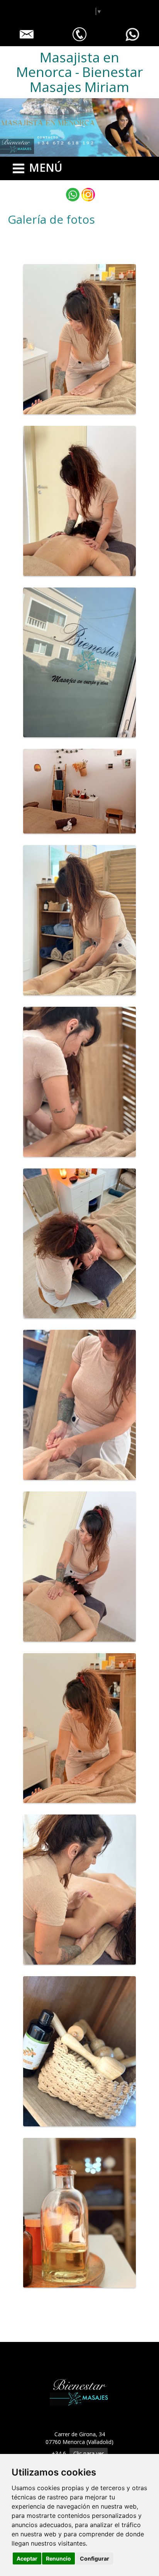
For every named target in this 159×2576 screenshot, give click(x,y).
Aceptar (27, 2558)
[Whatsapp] (73, 195)
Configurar (95, 2558)
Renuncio (58, 2558)
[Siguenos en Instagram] (88, 195)
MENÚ (46, 167)
